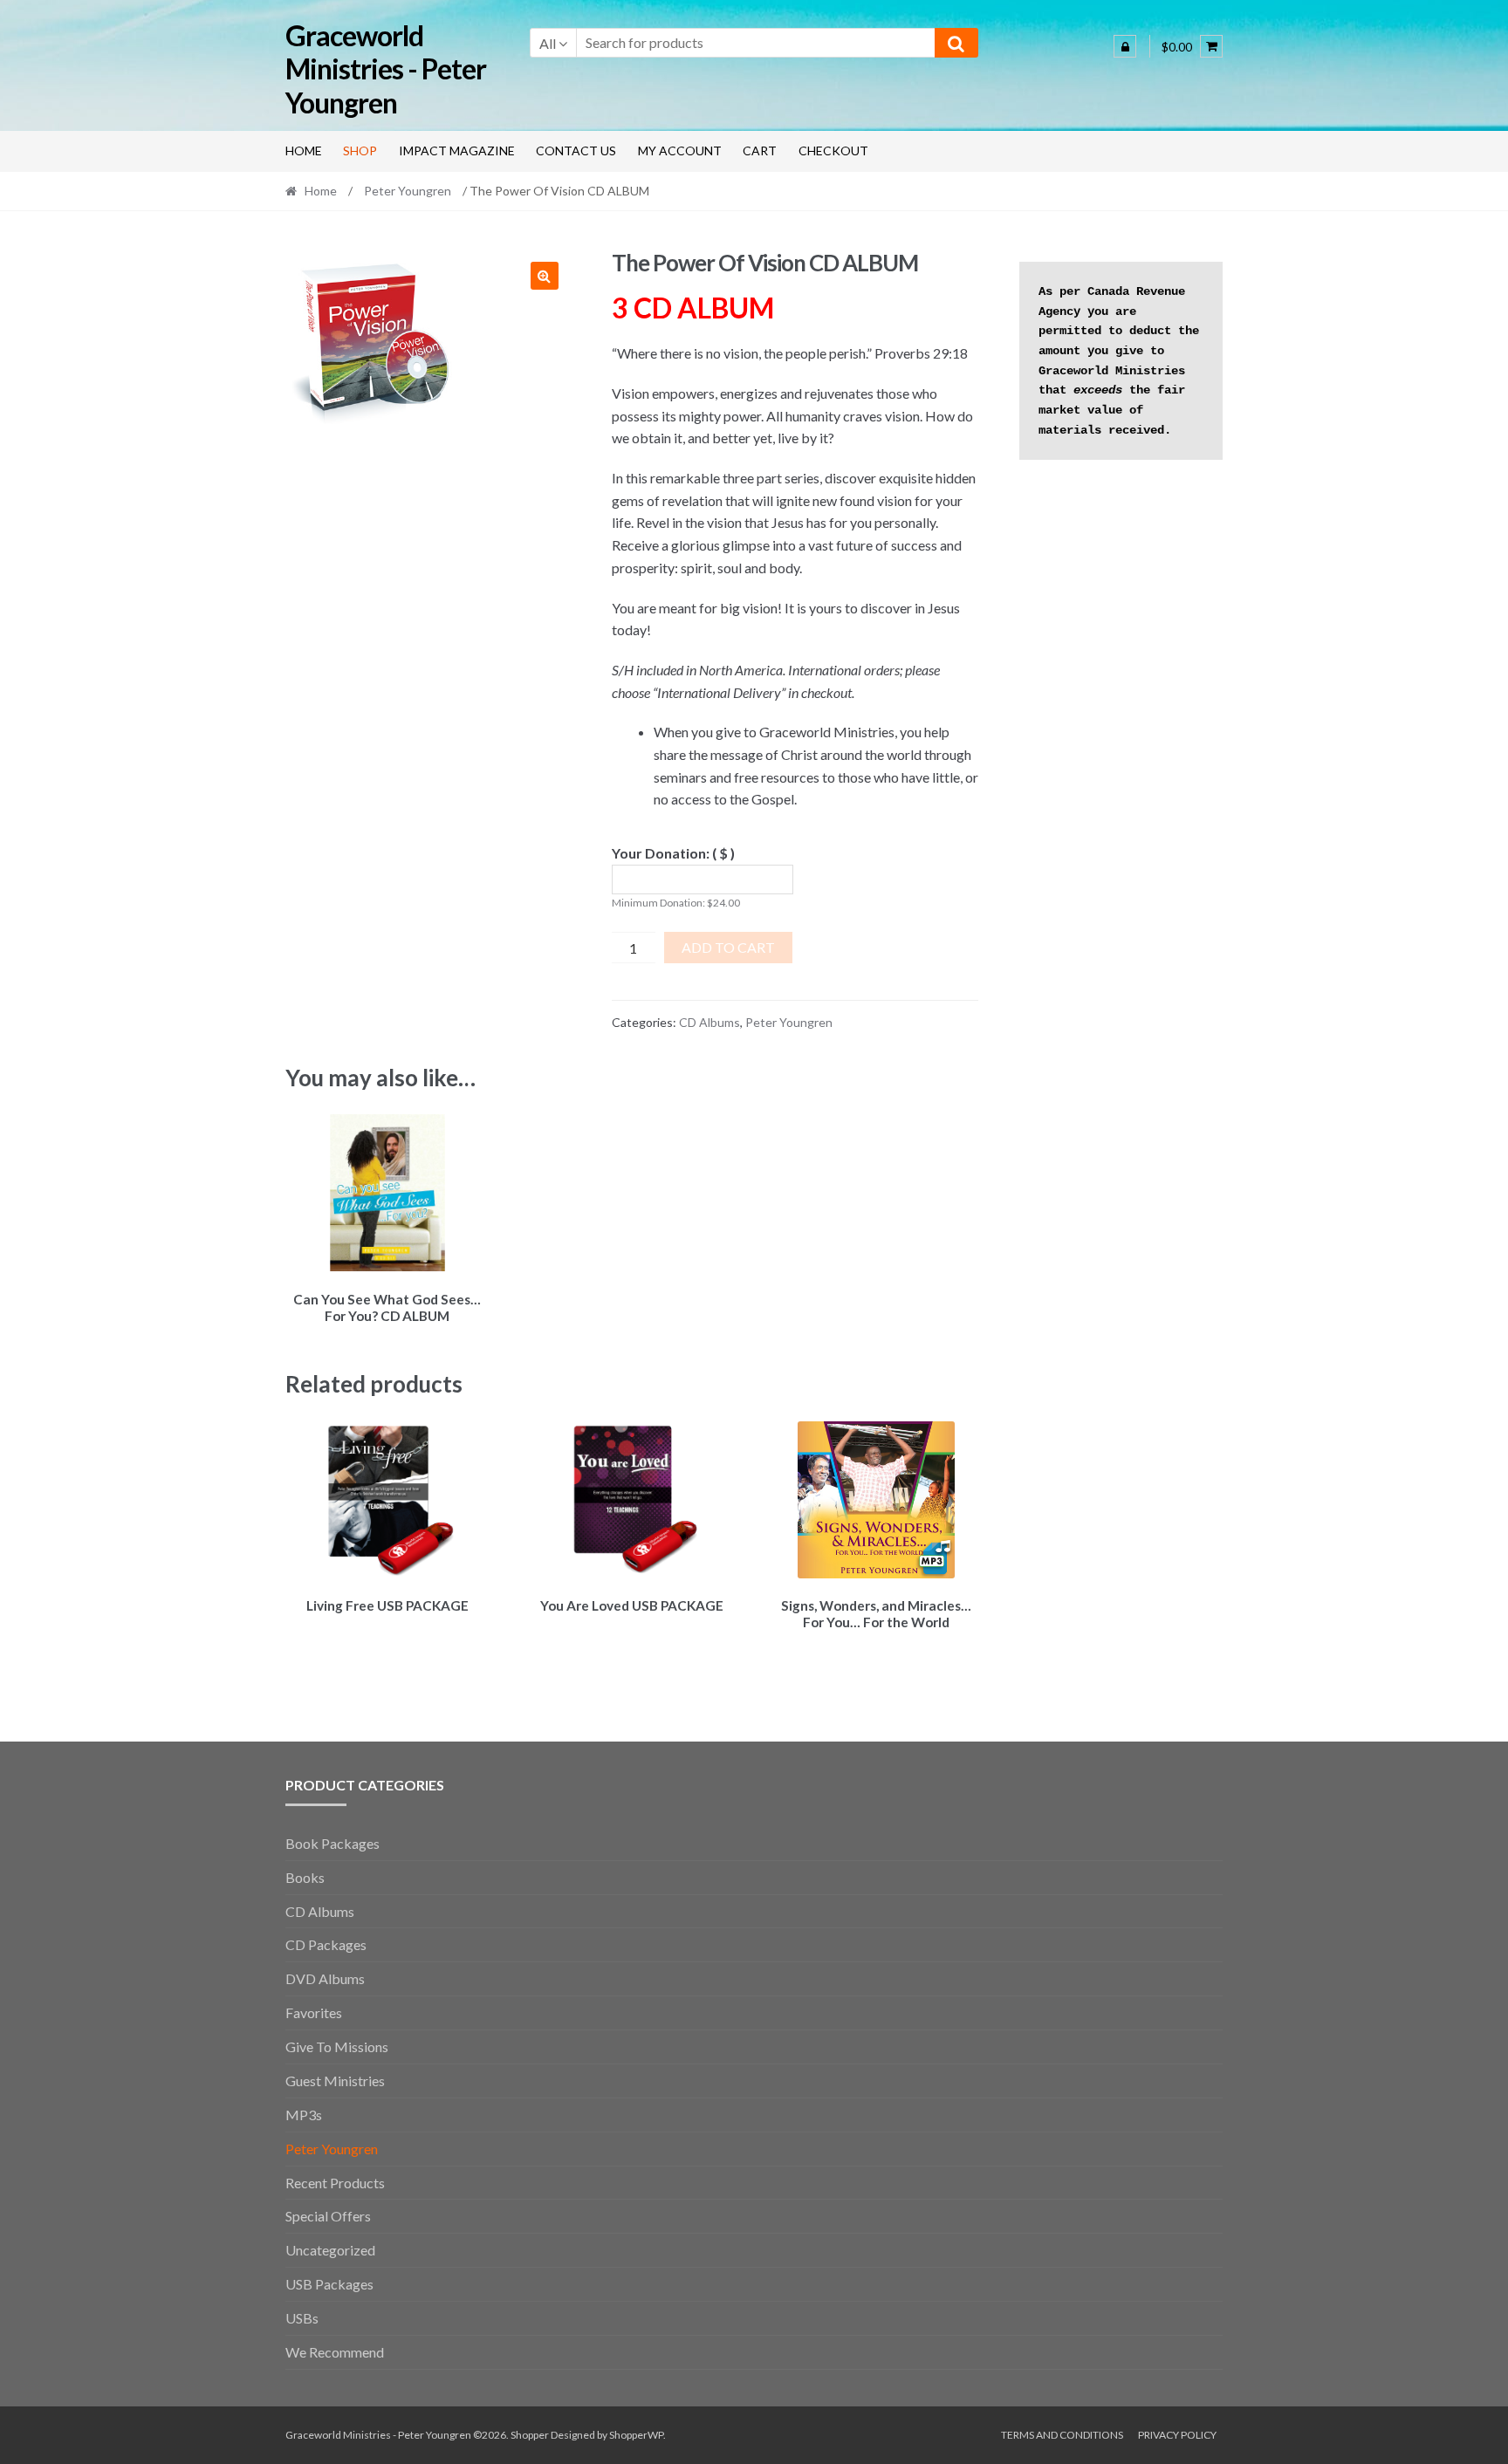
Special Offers (328, 2216)
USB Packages (329, 2284)
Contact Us (576, 151)
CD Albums (709, 1022)
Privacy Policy (1177, 2435)
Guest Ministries (335, 2081)
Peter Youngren (408, 191)
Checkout (833, 151)
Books (305, 1877)
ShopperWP (636, 2435)
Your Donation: (673, 853)
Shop (360, 151)
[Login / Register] (1125, 46)
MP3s (304, 2115)
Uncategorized (330, 2250)
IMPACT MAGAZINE (457, 151)
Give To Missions (337, 2046)
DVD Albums (325, 1978)
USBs (302, 2318)
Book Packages (332, 1843)
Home (304, 151)
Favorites (314, 2012)
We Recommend (335, 2352)
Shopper (530, 2435)
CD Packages (326, 1944)
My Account (680, 151)
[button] (545, 276)
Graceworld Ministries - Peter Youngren (386, 69)
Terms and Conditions (1062, 2435)
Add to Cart (728, 947)
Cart (760, 151)
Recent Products (335, 2183)
